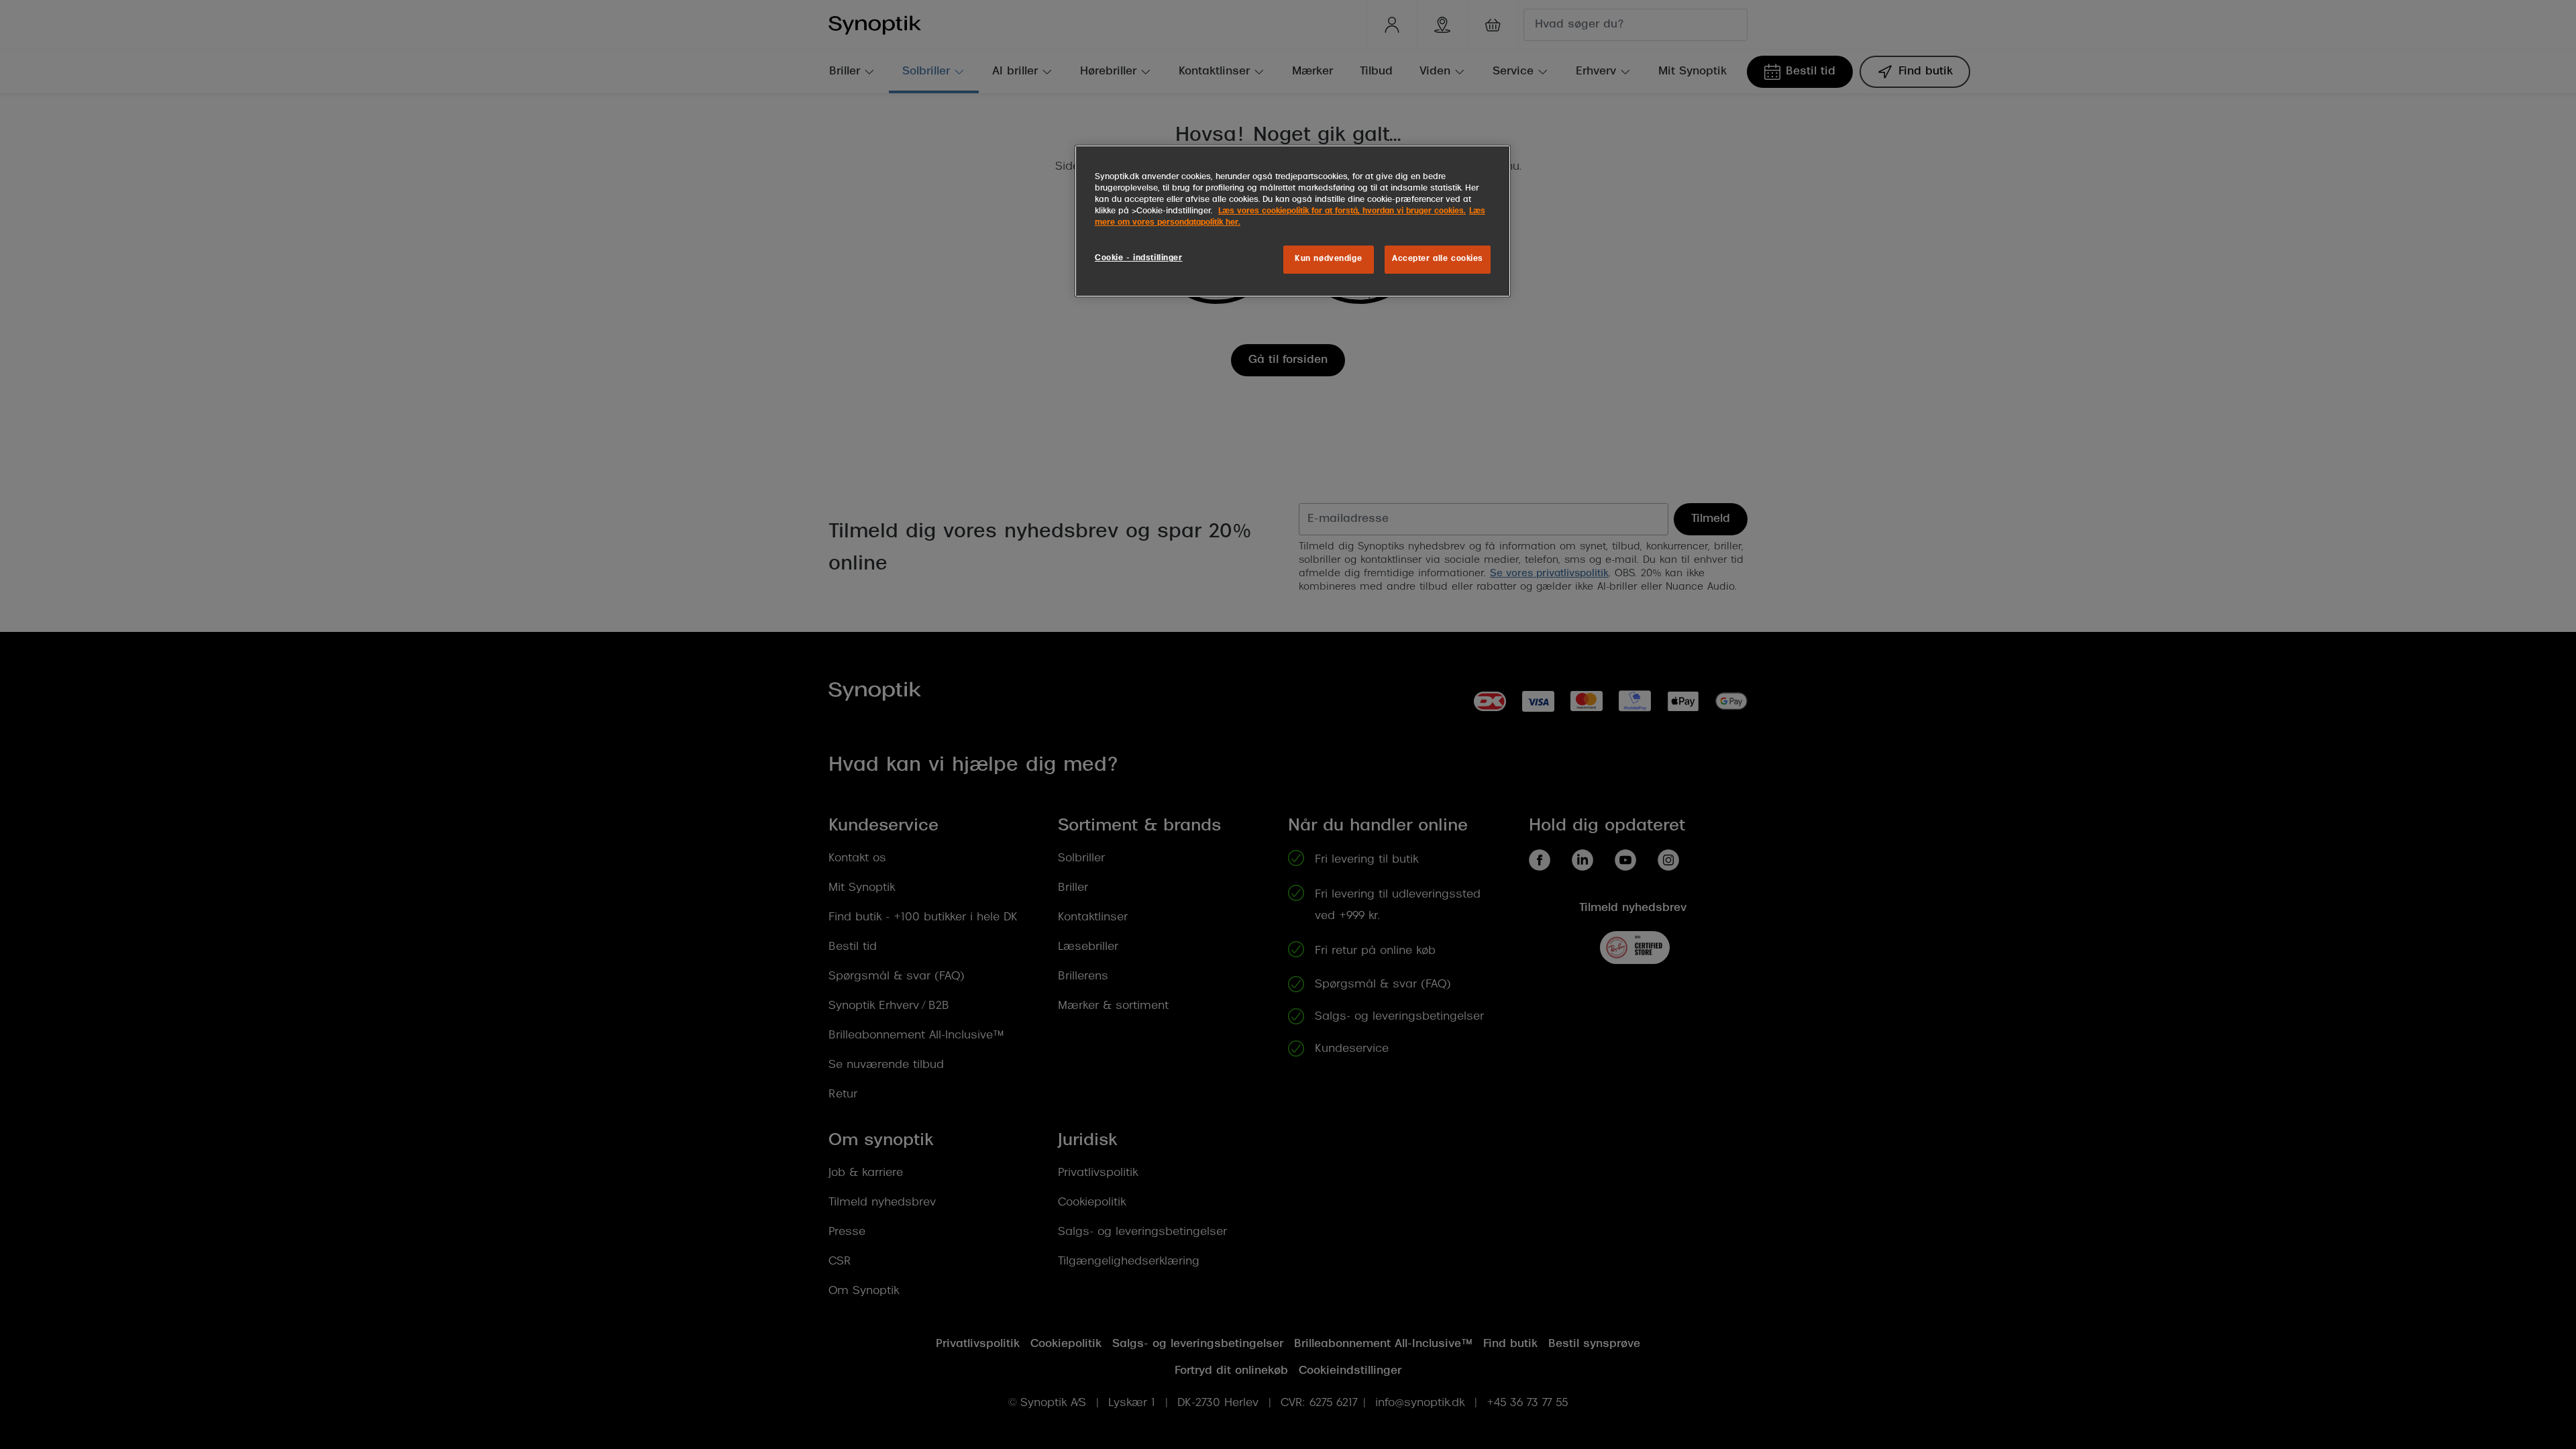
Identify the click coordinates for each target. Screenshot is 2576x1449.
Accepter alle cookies (1438, 259)
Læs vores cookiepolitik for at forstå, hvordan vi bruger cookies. (1342, 211)
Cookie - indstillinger (1139, 258)
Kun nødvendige (1328, 259)
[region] (1293, 221)
